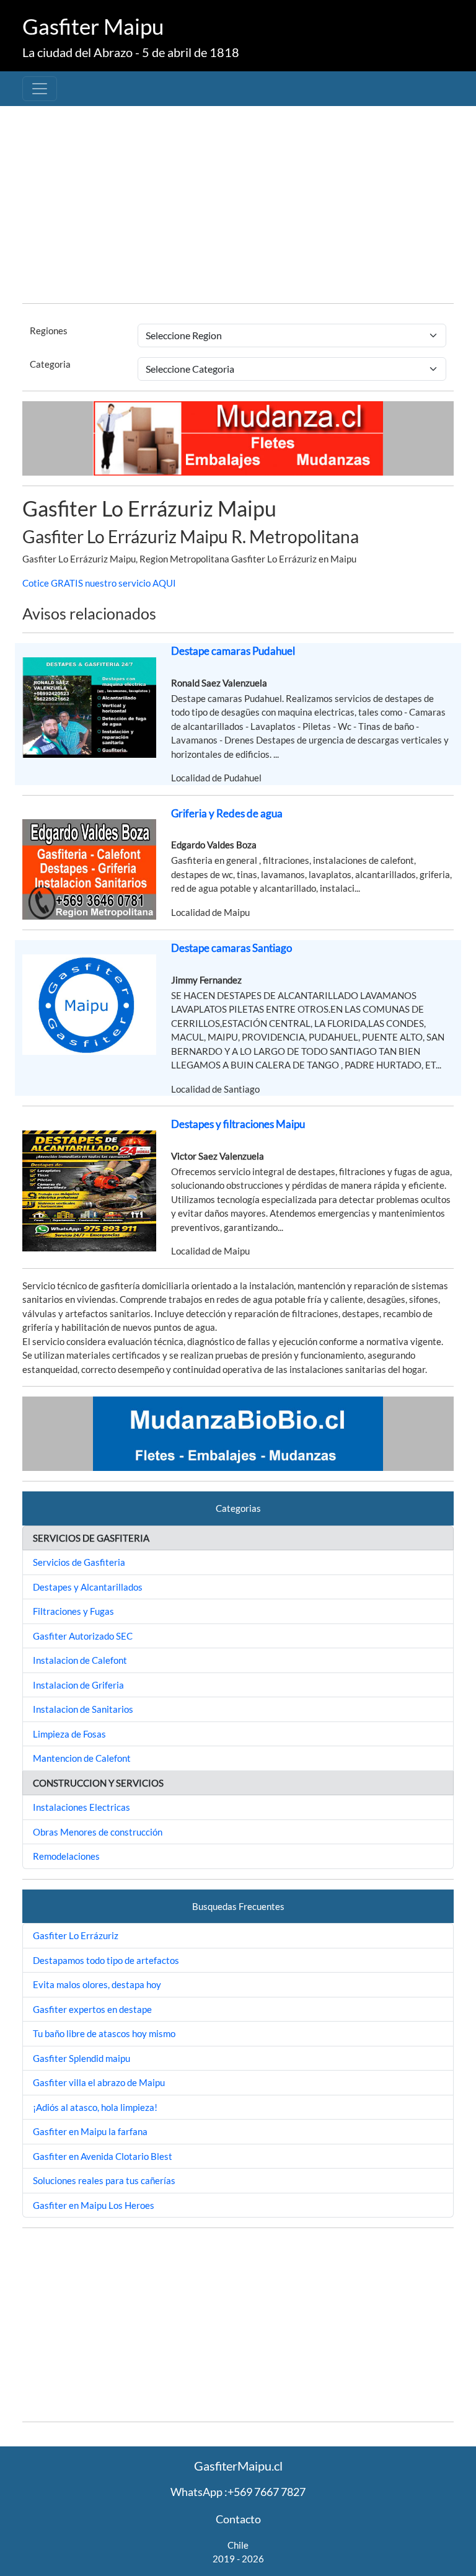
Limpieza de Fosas (69, 1734)
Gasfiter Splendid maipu (82, 2058)
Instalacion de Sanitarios (83, 1709)
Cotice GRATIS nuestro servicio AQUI (99, 583)
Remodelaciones (66, 1856)
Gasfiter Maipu (93, 26)
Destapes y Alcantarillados (88, 1587)
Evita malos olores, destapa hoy (97, 1984)
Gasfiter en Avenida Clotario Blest (103, 2156)
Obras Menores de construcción (98, 1832)
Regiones (49, 331)
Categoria (50, 364)
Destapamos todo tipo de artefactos (106, 1960)
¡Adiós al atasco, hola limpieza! (95, 2107)
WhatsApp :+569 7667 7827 (238, 2492)
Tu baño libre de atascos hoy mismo (104, 2033)
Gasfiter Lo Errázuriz (76, 1935)
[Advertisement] (238, 207)
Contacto (238, 2519)
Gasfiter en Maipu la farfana (90, 2131)
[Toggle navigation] (40, 89)
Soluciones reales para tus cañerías (104, 2180)
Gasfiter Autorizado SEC (83, 1636)
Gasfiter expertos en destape (92, 2009)
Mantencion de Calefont (82, 1758)
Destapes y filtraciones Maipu (238, 1124)
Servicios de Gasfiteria (79, 1562)
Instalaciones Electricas (82, 1807)
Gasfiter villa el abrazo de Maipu (99, 2082)
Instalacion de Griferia (78, 1685)
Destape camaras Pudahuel (233, 651)
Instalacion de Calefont (80, 1660)
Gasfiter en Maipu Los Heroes (94, 2205)
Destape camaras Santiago (231, 948)
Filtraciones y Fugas (73, 1611)
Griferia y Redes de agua (227, 813)
